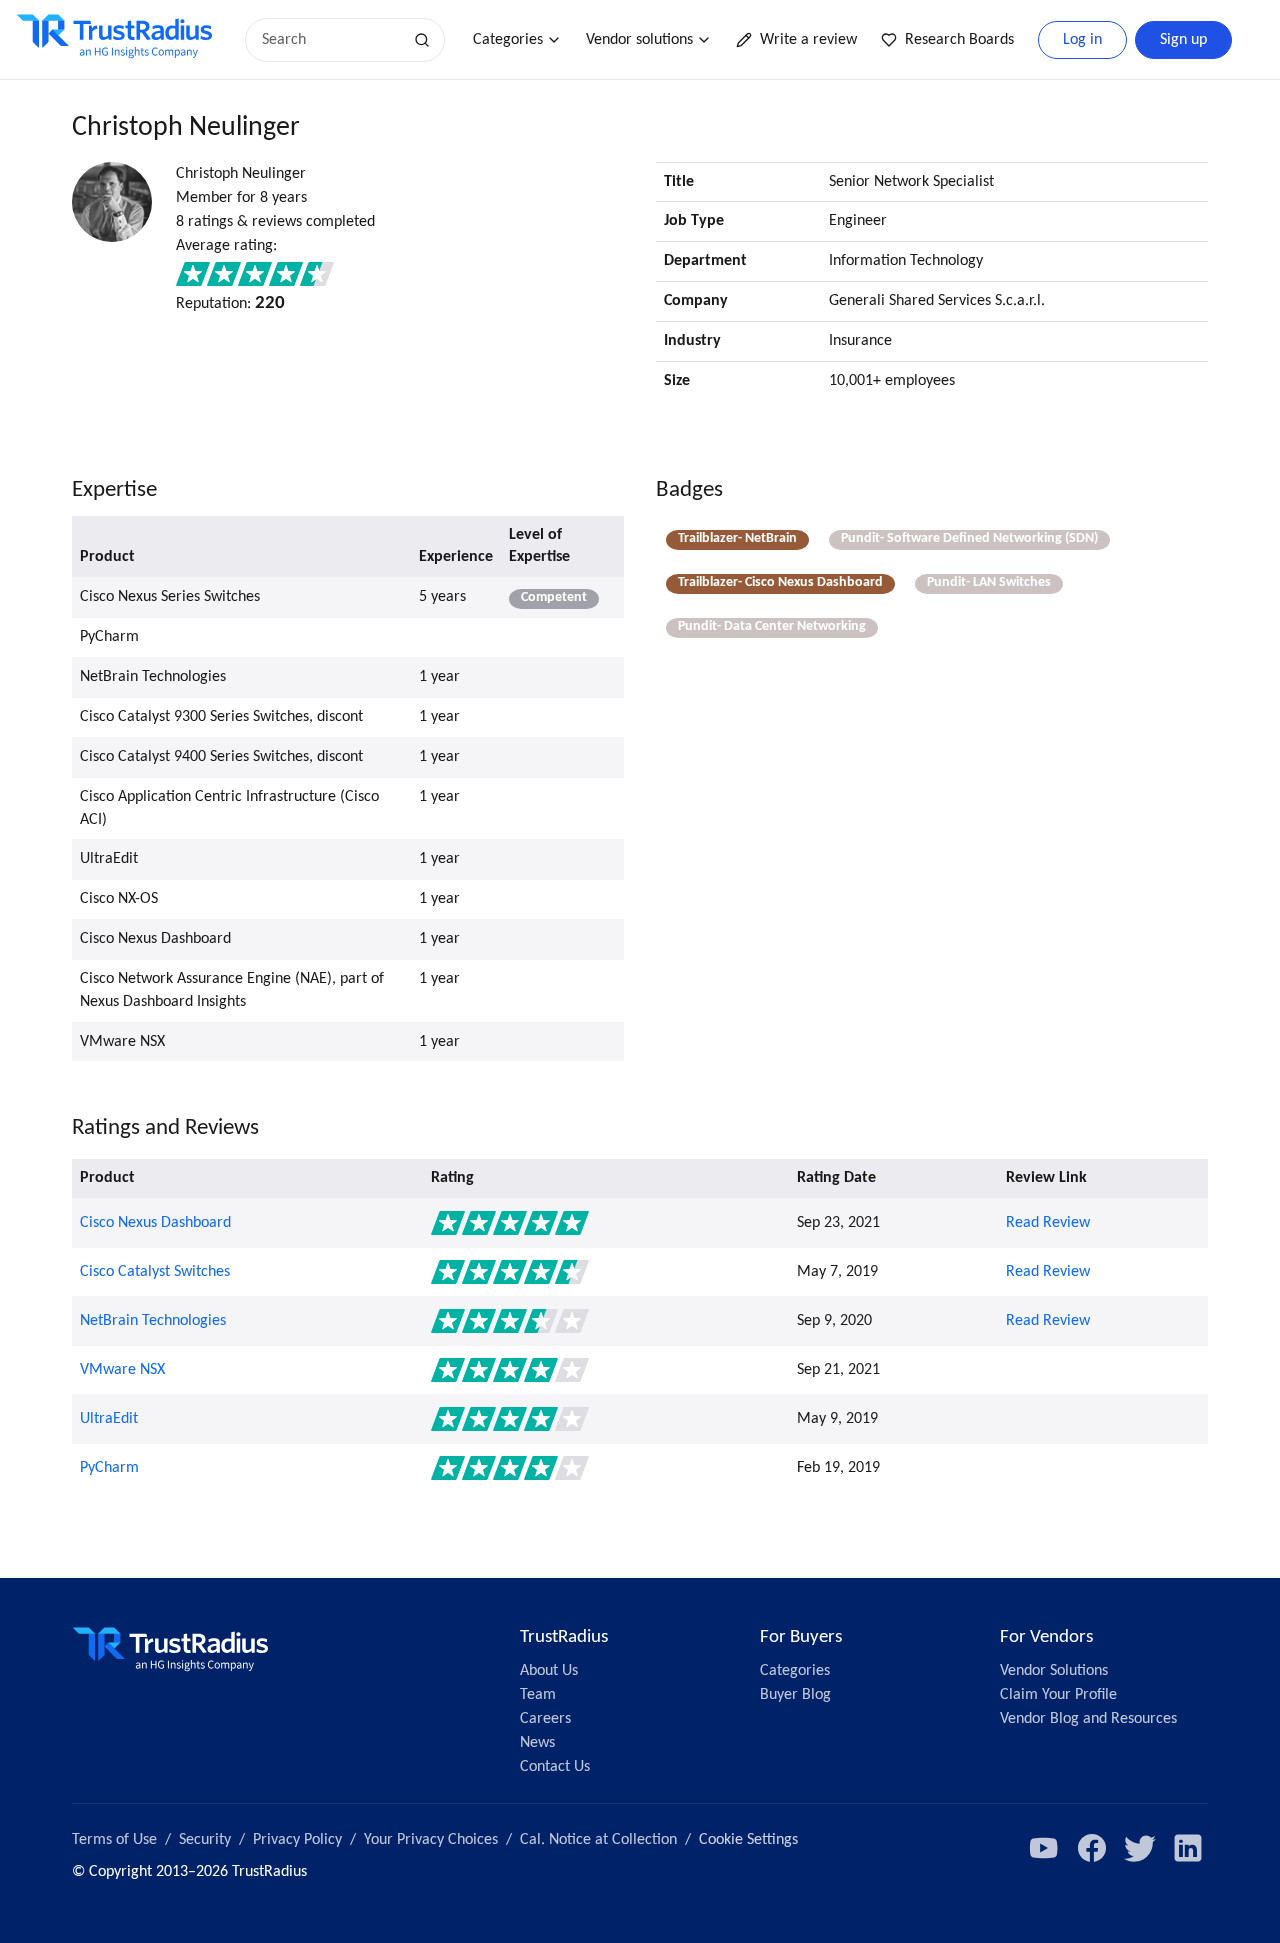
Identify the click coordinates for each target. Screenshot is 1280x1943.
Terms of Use (114, 1840)
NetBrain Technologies (153, 1321)
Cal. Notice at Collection (598, 1840)
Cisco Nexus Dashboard (155, 1223)
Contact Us (555, 1767)
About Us (549, 1671)
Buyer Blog (795, 1695)
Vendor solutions (639, 40)
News (537, 1743)
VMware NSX (122, 1370)
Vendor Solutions (1054, 1671)
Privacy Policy (297, 1840)
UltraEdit (109, 1419)
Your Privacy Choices (431, 1840)
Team (538, 1695)
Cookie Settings (748, 1840)
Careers (545, 1719)
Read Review (1048, 1223)
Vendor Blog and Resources (1088, 1719)
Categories (508, 40)
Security (205, 1840)
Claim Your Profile (1058, 1695)
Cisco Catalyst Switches (155, 1272)
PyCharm (109, 1468)
